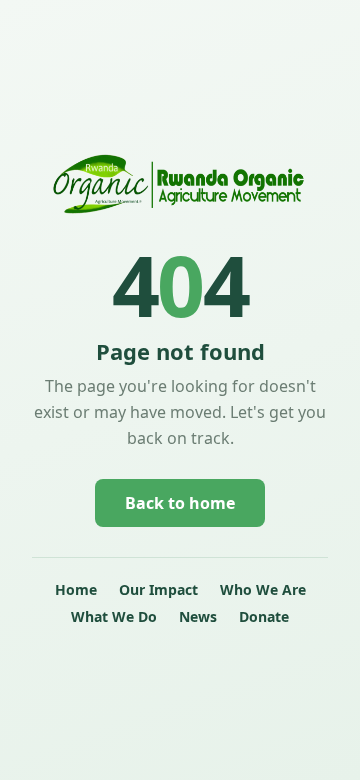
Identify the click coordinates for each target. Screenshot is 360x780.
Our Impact (158, 589)
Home (76, 589)
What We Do (114, 616)
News (198, 616)
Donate (264, 616)
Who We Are (263, 589)
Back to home (180, 503)
